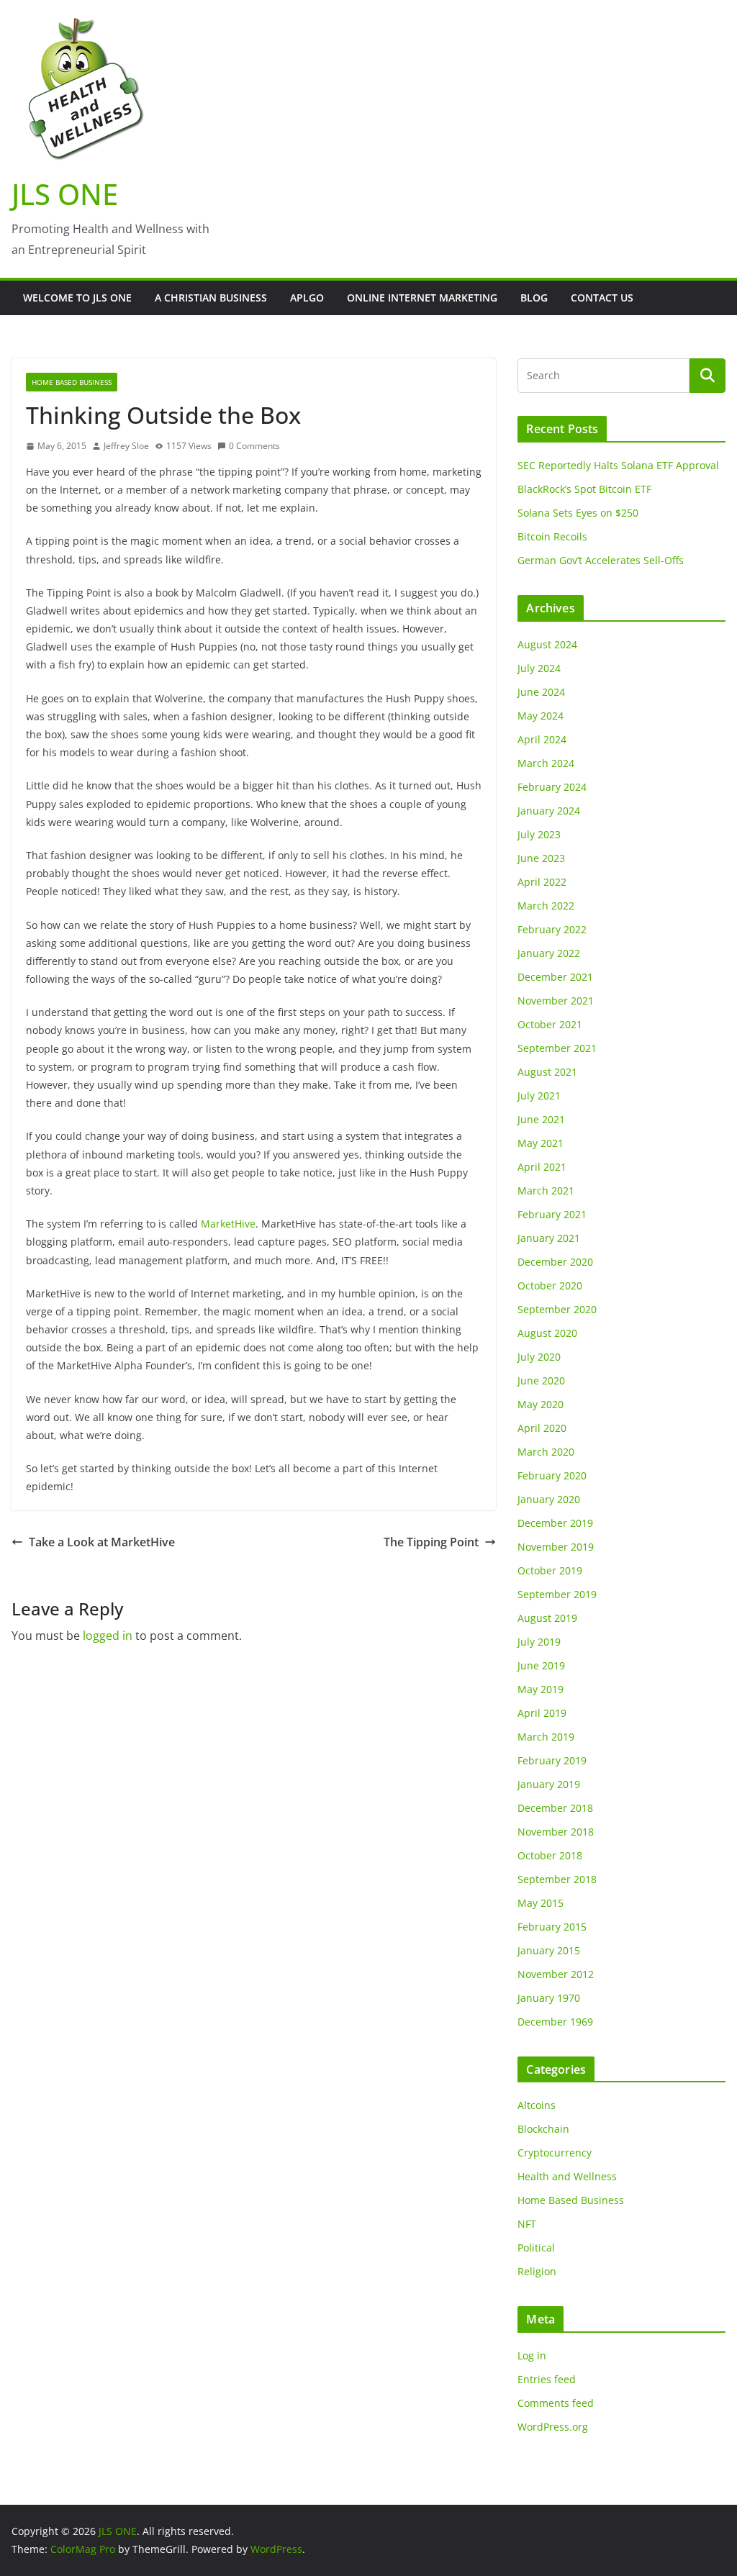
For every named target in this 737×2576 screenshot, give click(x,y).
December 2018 (555, 1808)
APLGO (307, 298)
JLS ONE (65, 194)
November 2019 (556, 1547)
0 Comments (254, 446)
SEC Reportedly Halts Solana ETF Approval (618, 465)
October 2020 (550, 1285)
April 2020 (542, 1428)
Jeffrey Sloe (126, 446)
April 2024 (542, 739)
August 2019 (547, 1618)
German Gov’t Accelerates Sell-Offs (601, 560)
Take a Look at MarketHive (102, 1542)
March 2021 (546, 1191)
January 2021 (549, 1238)
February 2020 (552, 1475)
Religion (537, 2271)
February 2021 (552, 1214)
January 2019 (549, 1784)
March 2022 (546, 906)
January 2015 (549, 1950)
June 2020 (541, 1380)
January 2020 (549, 1499)
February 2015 (552, 1927)
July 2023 (539, 834)
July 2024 (539, 668)
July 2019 (539, 1642)
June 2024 (541, 692)
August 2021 (547, 1072)
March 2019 (546, 1737)
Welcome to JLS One (77, 298)
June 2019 (541, 1665)
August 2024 (547, 644)
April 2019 (542, 1713)
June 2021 (541, 1119)
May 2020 (541, 1404)
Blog (534, 298)
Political (536, 2248)
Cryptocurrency (555, 2153)
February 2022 (552, 929)
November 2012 (556, 1974)
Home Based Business (72, 382)
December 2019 (555, 1523)
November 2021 (556, 1001)
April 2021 (542, 1167)
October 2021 (550, 1024)
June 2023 (541, 858)
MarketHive (228, 1224)
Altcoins (537, 2105)
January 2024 (549, 811)
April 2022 (542, 882)
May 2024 (541, 716)
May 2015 (541, 1903)
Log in (532, 2355)
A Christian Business (211, 298)
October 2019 (550, 1570)
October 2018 (550, 1855)
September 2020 (557, 1309)
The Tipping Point (431, 1542)
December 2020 (555, 1262)
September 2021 (557, 1048)
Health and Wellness (567, 2176)
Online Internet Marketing (422, 298)
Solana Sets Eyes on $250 (578, 513)
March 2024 (546, 763)
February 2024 (552, 787)
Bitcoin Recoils (552, 536)
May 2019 (541, 1689)
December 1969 (555, 2022)
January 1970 (549, 1998)
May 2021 (541, 1143)
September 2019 (557, 1594)
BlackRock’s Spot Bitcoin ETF (584, 489)
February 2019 (552, 1760)
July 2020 (539, 1357)
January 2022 (549, 953)
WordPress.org (553, 2427)
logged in (108, 1636)
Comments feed (556, 2403)
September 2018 (557, 1879)
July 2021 (539, 1096)
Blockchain (543, 2129)
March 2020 (546, 1452)
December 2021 (555, 977)
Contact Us (602, 298)
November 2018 (556, 1832)
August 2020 (547, 1333)
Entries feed (547, 2379)
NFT (527, 2224)
